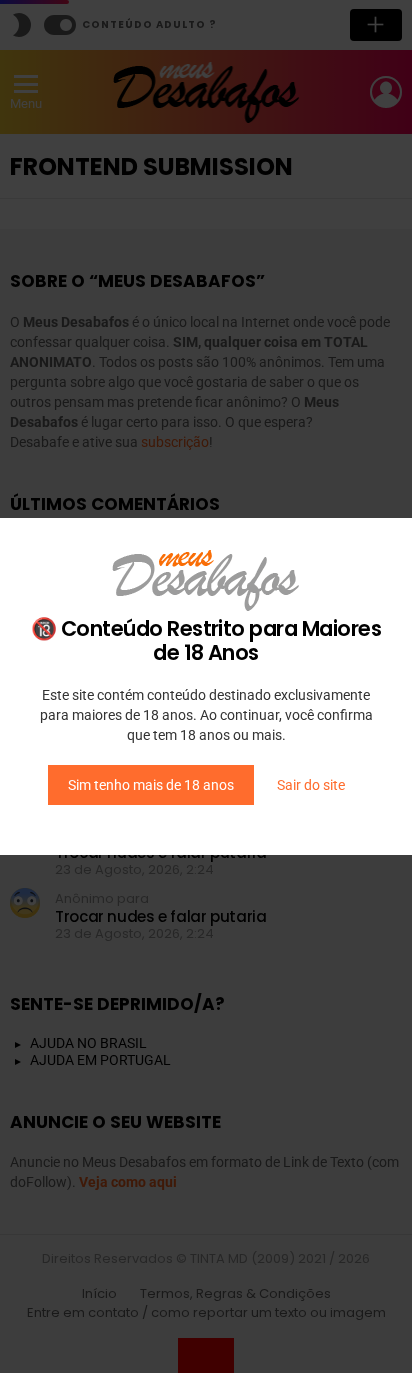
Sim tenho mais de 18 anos (151, 785)
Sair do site (311, 785)
